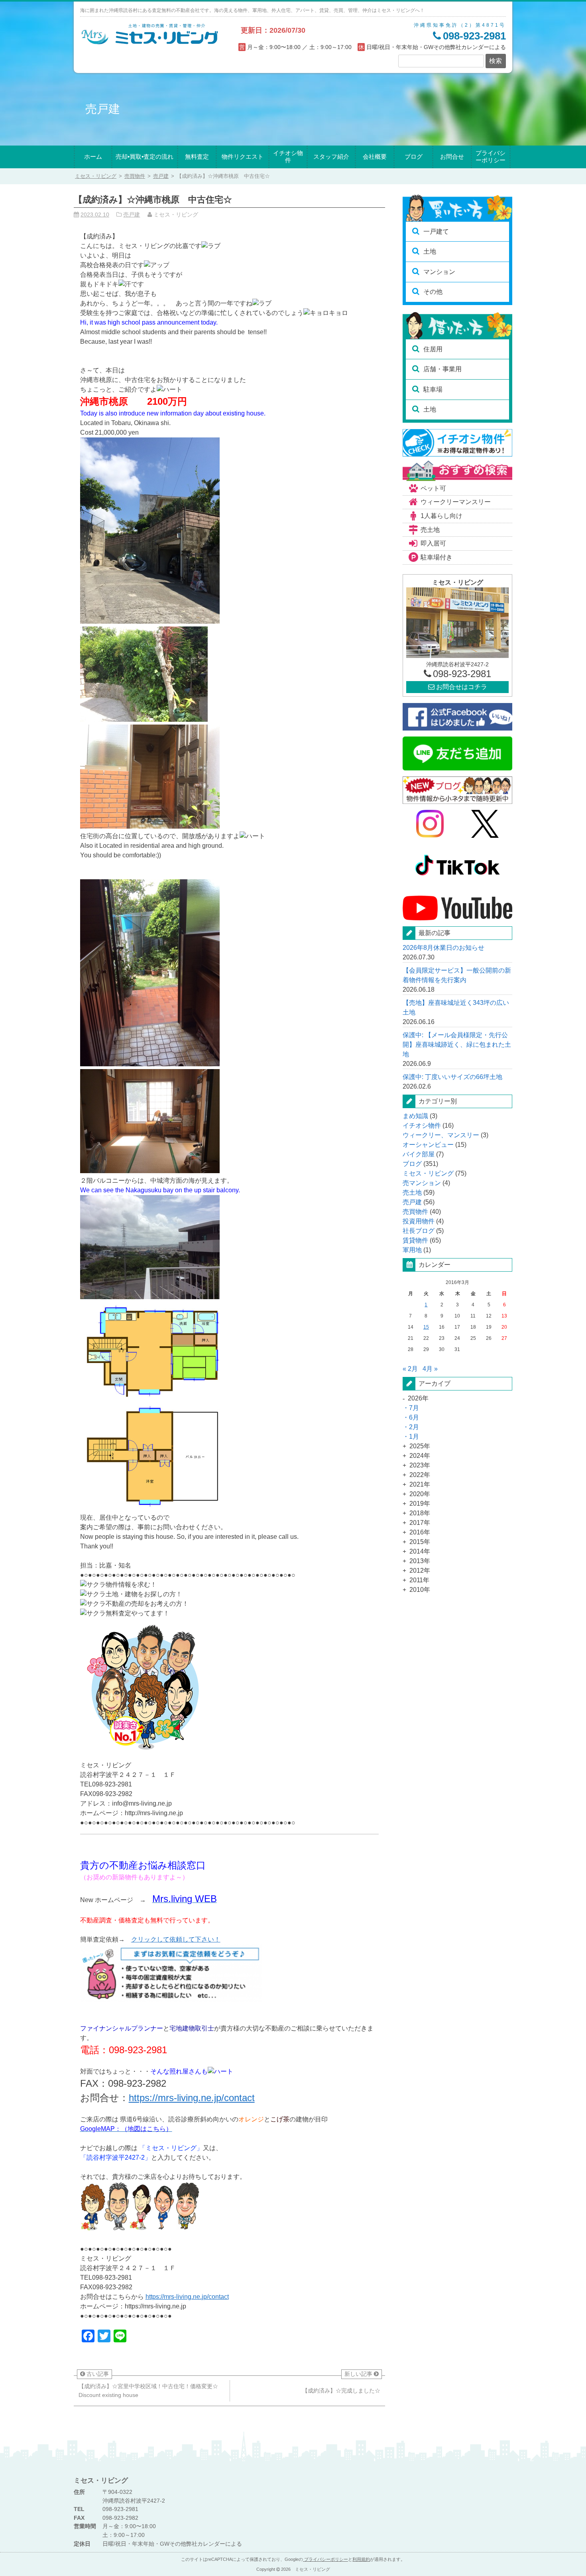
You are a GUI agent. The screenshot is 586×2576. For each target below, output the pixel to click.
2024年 (420, 1456)
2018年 (420, 1513)
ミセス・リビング (428, 1173)
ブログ (414, 157)
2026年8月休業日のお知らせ (443, 948)
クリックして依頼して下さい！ (176, 1939)
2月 (414, 1427)
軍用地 (412, 1250)
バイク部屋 (419, 1154)
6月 (414, 1417)
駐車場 (433, 389)
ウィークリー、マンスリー (441, 1135)
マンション (439, 272)
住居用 (433, 349)
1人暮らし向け (441, 516)
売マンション (422, 1183)
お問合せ (452, 157)
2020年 (420, 1494)
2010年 (420, 1590)
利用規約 (361, 2559)
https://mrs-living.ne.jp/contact (192, 2098)
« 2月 (410, 1369)
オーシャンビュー (428, 1145)
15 (426, 1327)
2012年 (420, 1571)
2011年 (419, 1580)
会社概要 (375, 157)
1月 (414, 1437)
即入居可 (433, 543)
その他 (433, 292)
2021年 (420, 1484)
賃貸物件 (415, 1240)
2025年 (420, 1446)
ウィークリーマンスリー (456, 502)
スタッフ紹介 (331, 157)
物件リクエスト (243, 157)
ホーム (93, 157)
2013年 (420, 1561)
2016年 (420, 1532)
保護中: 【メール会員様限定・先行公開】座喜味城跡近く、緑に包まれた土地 (457, 1045)
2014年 (420, 1551)
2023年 (420, 1465)
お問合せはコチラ (461, 687)
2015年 (420, 1542)
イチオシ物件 (288, 157)
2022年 (420, 1475)
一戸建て (436, 231)
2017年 (420, 1523)
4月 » (430, 1369)
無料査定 (197, 157)
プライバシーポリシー (491, 157)
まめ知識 (415, 1116)
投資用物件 (419, 1221)
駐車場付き (437, 557)
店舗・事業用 (442, 369)
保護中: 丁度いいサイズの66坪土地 (452, 1077)
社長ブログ (419, 1231)
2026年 (418, 1398)
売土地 (430, 530)
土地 (430, 251)
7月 (414, 1408)
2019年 (420, 1504)
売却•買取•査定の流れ (145, 157)
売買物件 (135, 176)
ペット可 (433, 488)
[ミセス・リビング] (150, 43)
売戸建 (161, 176)
